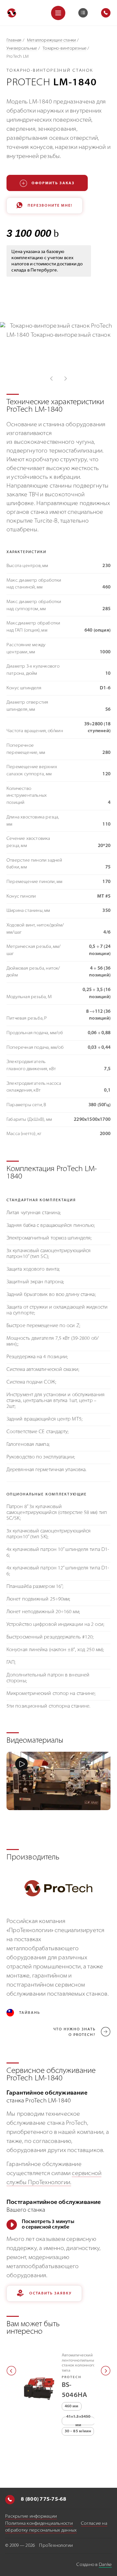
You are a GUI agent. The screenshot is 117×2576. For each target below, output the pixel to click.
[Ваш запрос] (83, 13)
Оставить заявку (51, 2294)
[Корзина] (83, 13)
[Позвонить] (10, 2500)
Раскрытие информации (31, 2516)
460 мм (72, 2406)
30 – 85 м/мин (78, 2431)
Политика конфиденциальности (39, 2524)
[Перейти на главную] (12, 13)
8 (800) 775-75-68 (43, 2499)
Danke (105, 2565)
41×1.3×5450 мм (78, 2421)
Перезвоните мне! (50, 206)
